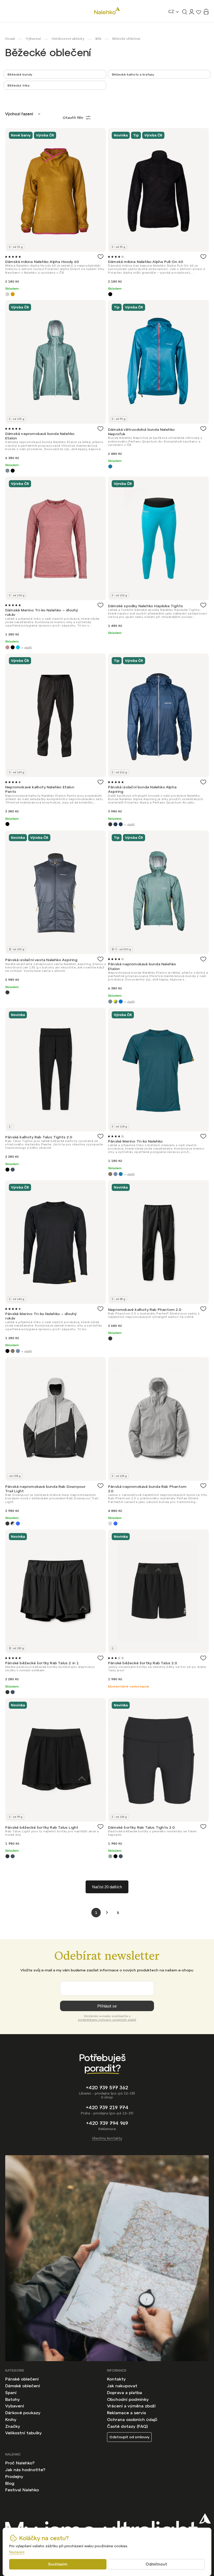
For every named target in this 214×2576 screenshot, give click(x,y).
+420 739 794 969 (107, 2123)
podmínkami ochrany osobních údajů (107, 2020)
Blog (10, 2483)
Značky (13, 2426)
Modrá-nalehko (115, 1174)
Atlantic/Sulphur (115, 1002)
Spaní (11, 2393)
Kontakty (116, 2379)
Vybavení (15, 2406)
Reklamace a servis (126, 2413)
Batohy (13, 2399)
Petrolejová (121, 1174)
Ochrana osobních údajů (132, 2419)
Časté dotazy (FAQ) (127, 2426)
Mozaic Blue (110, 466)
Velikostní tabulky (23, 2433)
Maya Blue (18, 1524)
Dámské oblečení (23, 2386)
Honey (13, 294)
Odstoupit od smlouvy (129, 2437)
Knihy (11, 2419)
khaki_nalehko (110, 1174)
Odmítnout (156, 2564)
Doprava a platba (124, 2393)
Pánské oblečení (22, 2379)
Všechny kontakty (107, 2138)
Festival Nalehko (22, 2490)
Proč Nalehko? (20, 2463)
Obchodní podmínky (128, 2399)
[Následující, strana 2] (107, 1913)
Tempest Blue (13, 1170)
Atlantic (7, 471)
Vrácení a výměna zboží (131, 2406)
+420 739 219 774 (107, 2107)
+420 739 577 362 (107, 2088)
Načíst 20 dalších (107, 1887)
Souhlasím (58, 2564)
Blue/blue (121, 1002)
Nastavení (17, 2552)
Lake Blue (18, 647)
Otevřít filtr (73, 118)
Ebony (110, 1338)
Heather (7, 647)
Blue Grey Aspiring (121, 824)
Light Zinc (110, 1524)
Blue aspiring (115, 824)
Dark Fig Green (110, 1856)
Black (110, 294)
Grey (7, 294)
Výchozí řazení (19, 114)
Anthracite (110, 824)
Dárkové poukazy (23, 2413)
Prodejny (14, 2476)
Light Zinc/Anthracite (13, 1524)
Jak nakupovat (122, 2386)
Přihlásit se (107, 2006)
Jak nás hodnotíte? (25, 2470)
